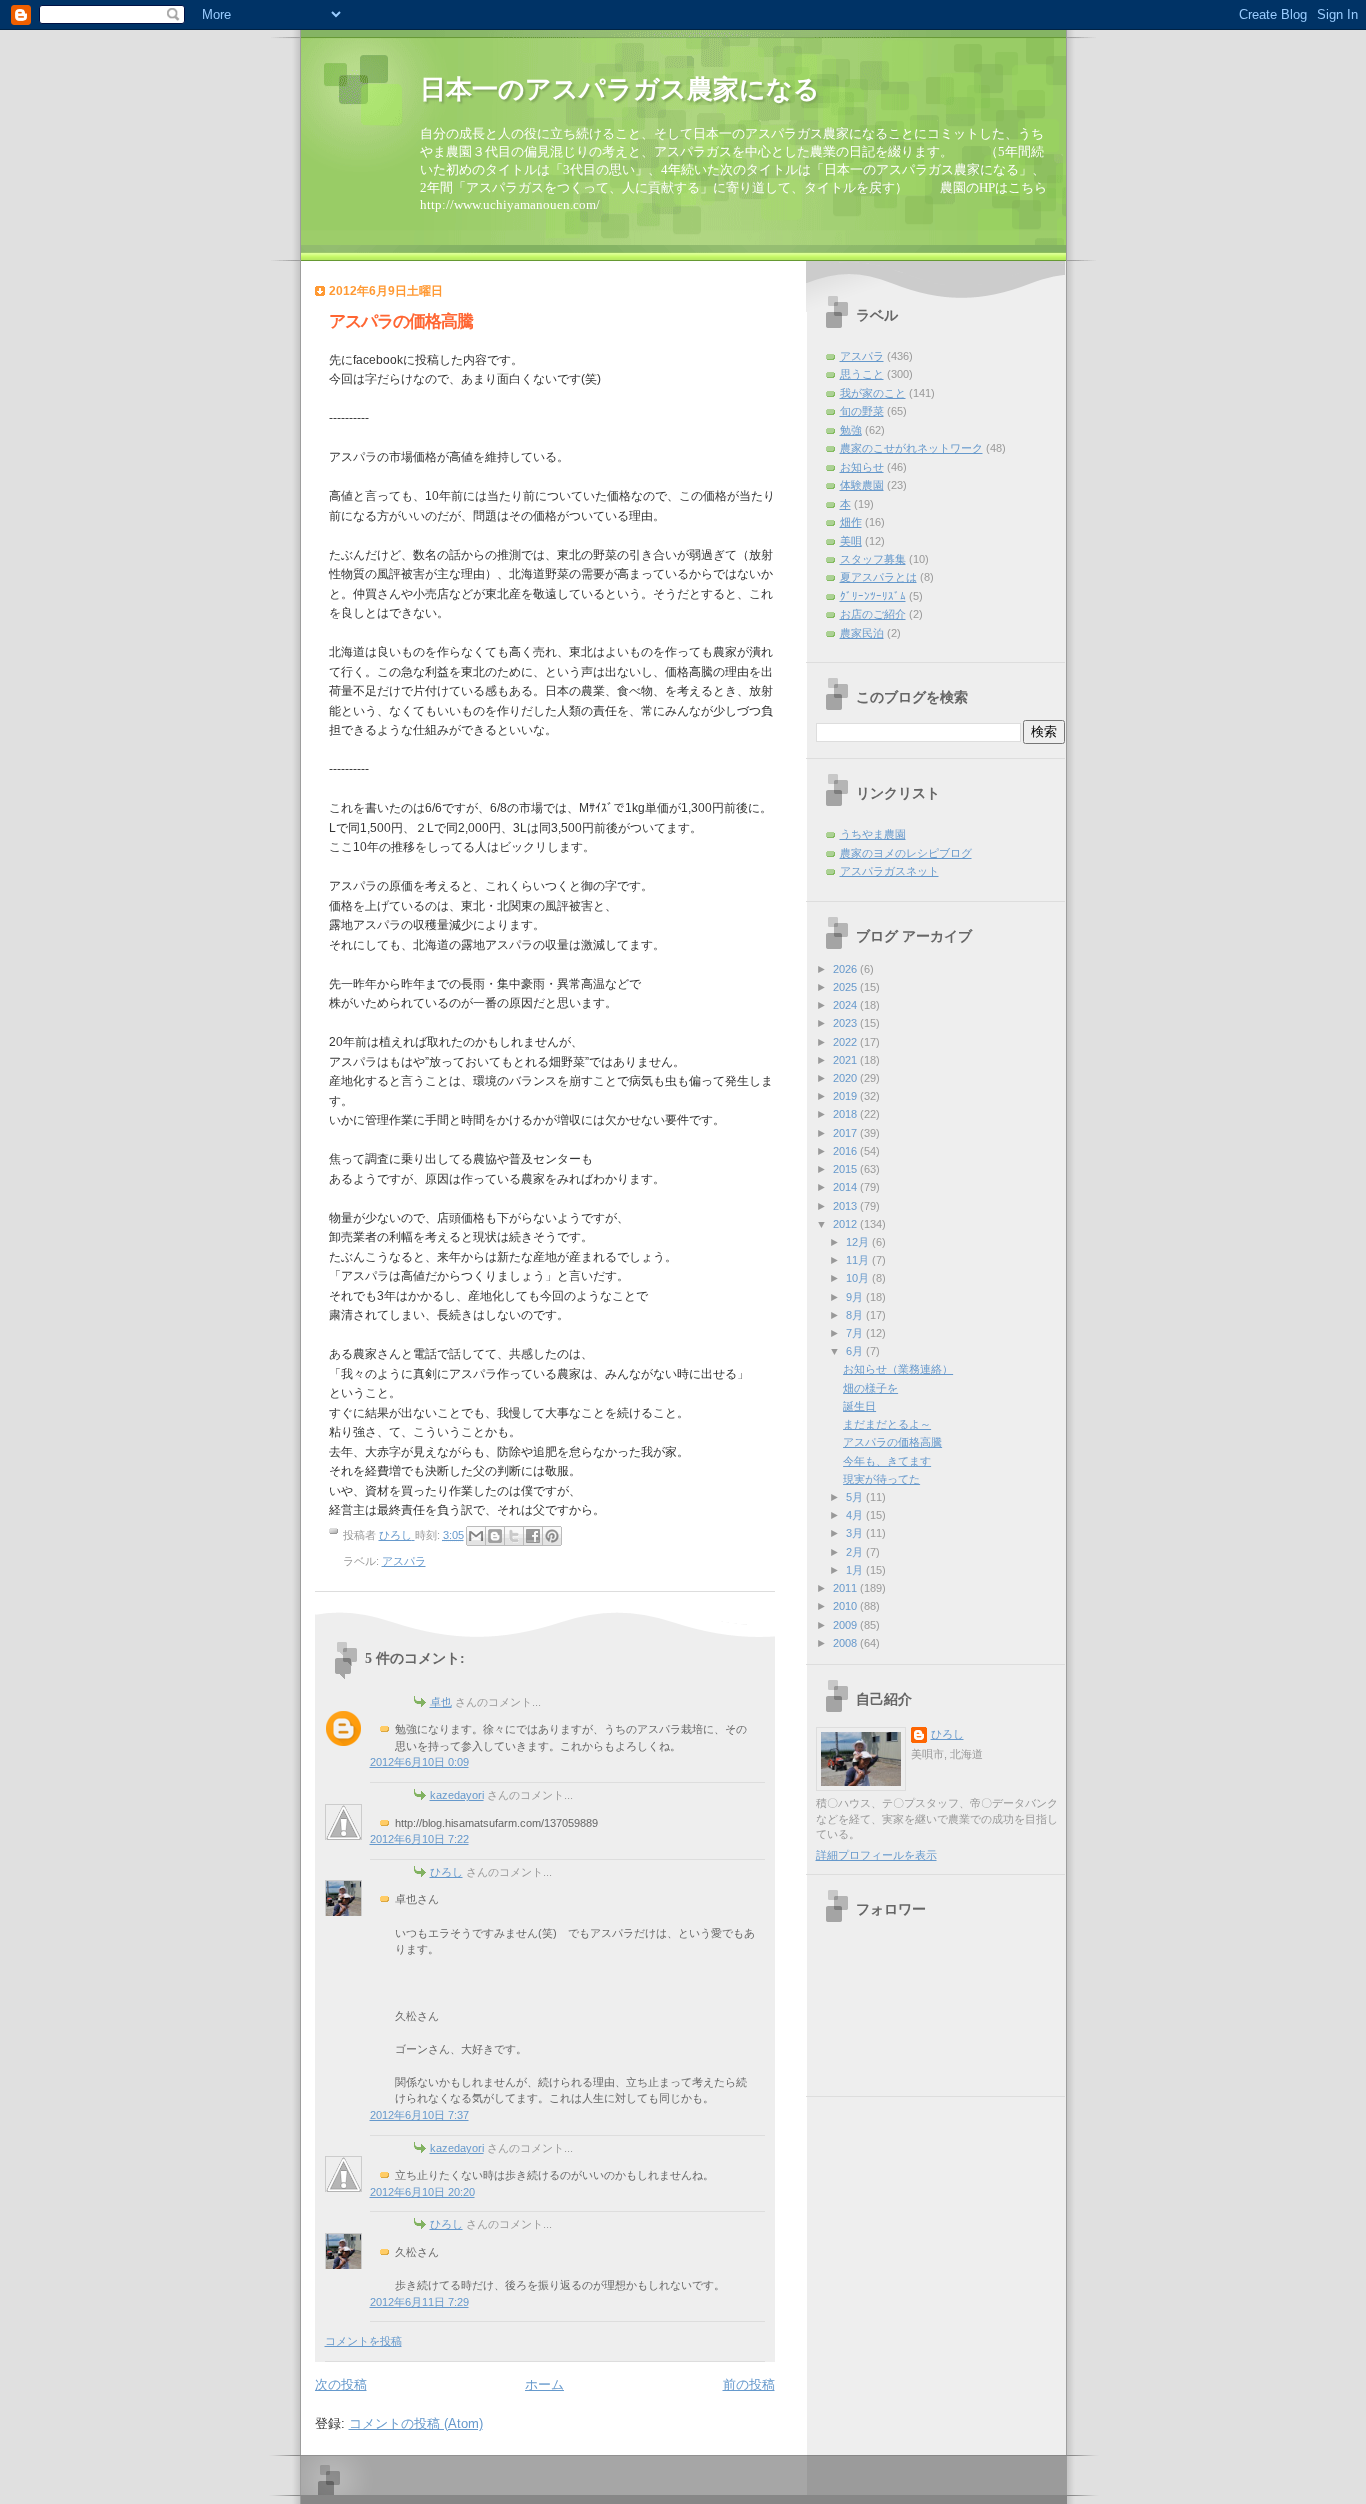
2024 (846, 1005)
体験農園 (862, 485)
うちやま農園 (873, 834)
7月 (856, 1333)
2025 (846, 987)
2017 (846, 1133)
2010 (846, 1606)
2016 (846, 1151)
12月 (859, 1242)
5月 (856, 1497)
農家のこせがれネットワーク (911, 448)
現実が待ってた (881, 1479)
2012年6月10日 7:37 (419, 2115)
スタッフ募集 (873, 559)
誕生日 (859, 1406)
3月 (856, 1533)
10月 (859, 1278)
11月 (859, 1260)
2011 (846, 1588)
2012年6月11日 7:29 (419, 2302)
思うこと (862, 374)
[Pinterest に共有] (552, 1536)
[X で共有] (514, 1536)
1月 (856, 1570)
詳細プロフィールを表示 (876, 1855)
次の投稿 (341, 2384)
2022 (846, 1042)
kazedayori (457, 1795)
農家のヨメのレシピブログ (906, 853)
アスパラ (404, 1561)
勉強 (851, 430)
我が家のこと (873, 393)
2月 (856, 1552)
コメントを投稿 (363, 2341)
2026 (846, 969)
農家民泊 (862, 633)
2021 (846, 1060)
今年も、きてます (887, 1461)
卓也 (441, 1702)
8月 (856, 1315)
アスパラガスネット (889, 871)
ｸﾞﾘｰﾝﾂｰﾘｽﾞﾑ (873, 596)
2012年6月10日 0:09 (419, 1762)
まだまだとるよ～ (887, 1424)
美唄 (851, 541)
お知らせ (862, 467)
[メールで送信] (476, 1536)
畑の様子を (870, 1388)
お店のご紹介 (873, 614)
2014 (846, 1187)
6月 (856, 1351)
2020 (846, 1078)
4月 (856, 1515)
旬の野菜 (862, 411)
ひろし (446, 1872)
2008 (846, 1643)
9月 (856, 1297)
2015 (846, 1169)
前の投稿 (749, 2384)
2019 (846, 1096)
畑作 (851, 522)
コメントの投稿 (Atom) (416, 2423)
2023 (846, 1023)
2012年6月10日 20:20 (422, 2192)
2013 (846, 1206)
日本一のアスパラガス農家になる (620, 89)
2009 (846, 1625)
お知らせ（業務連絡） (898, 1369)
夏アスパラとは (878, 577)
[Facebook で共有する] (533, 1536)
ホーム (544, 2384)
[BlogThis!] (495, 1536)
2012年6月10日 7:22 (419, 1839)
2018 (846, 1114)
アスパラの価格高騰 (892, 1442)
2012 (846, 1224)
